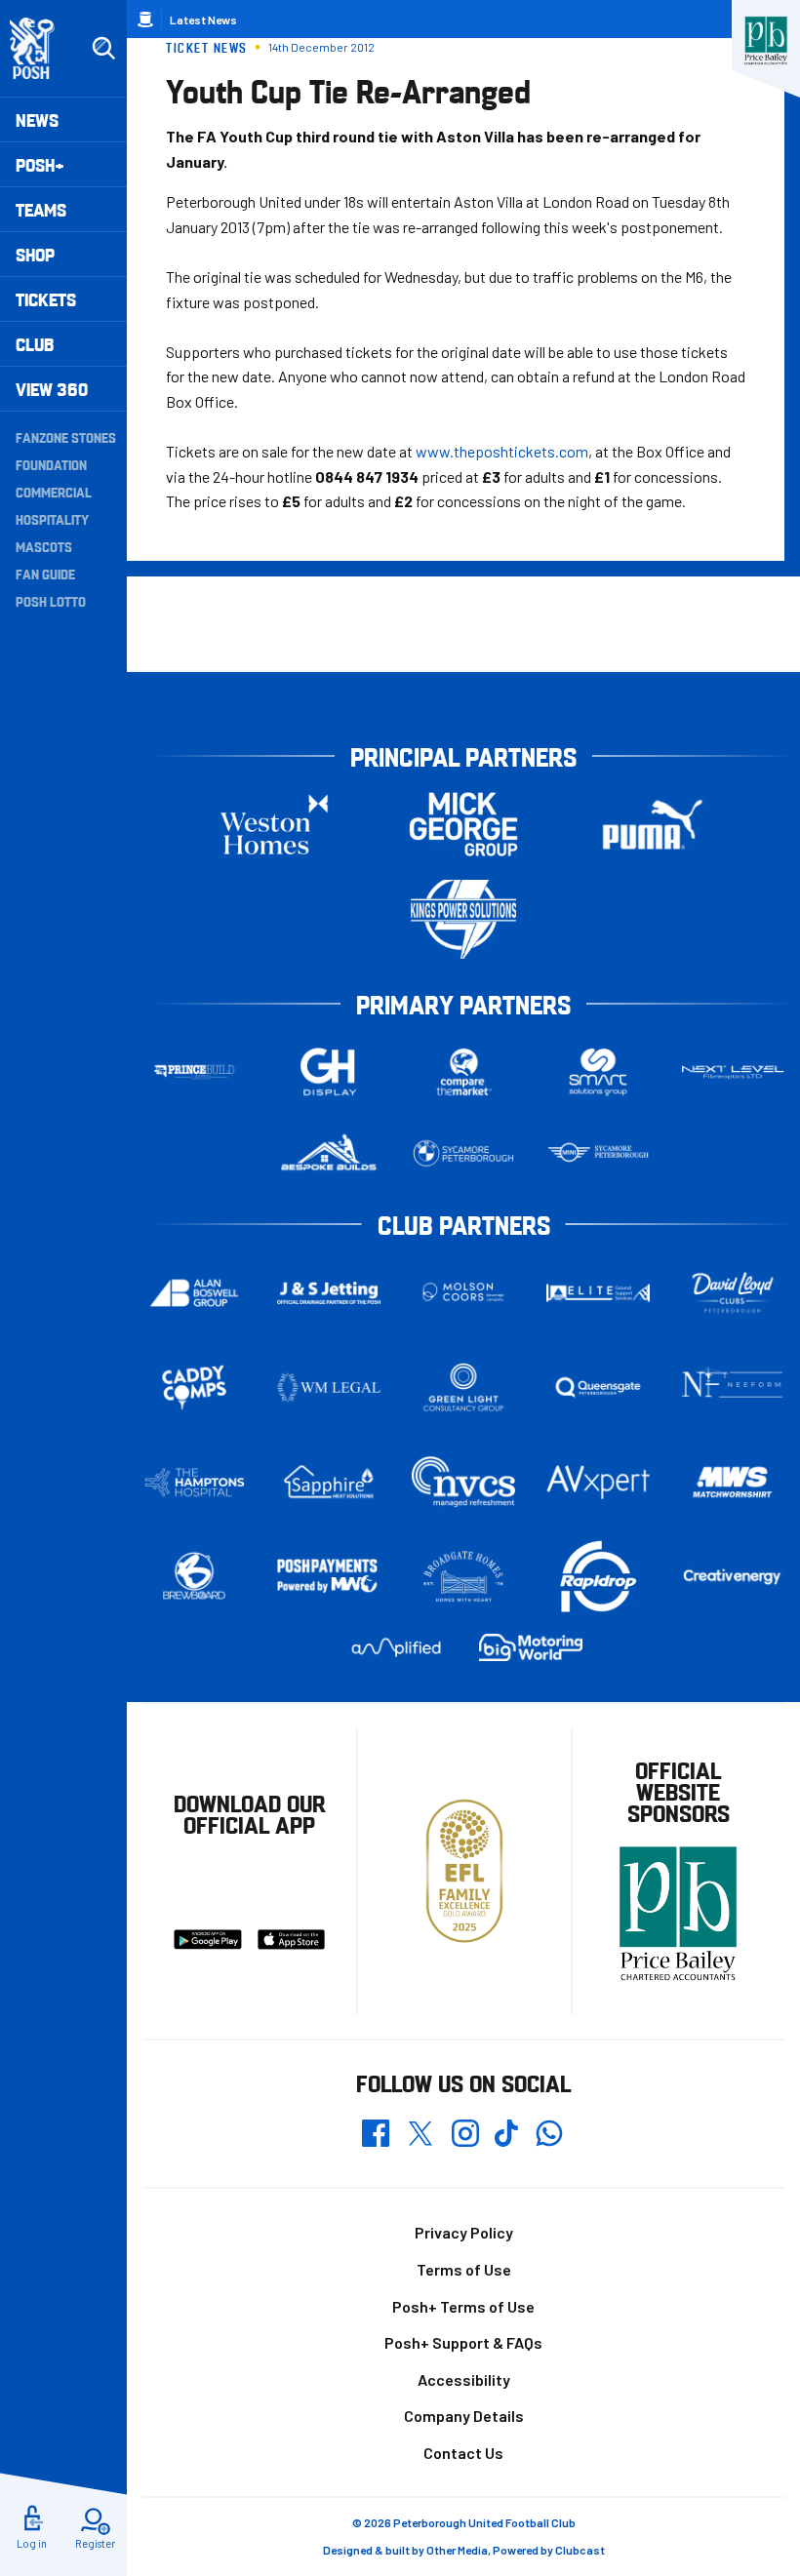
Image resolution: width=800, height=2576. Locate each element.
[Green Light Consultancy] (463, 1387)
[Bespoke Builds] (329, 1153)
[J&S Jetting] (329, 1293)
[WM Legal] (329, 1387)
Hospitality (52, 519)
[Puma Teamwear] (653, 825)
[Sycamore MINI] (598, 1153)
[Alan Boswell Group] (194, 1293)
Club (35, 344)
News (37, 119)
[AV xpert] (598, 1483)
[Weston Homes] (274, 825)
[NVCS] (463, 1482)
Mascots (44, 546)
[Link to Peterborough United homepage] (40, 48)
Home (145, 20)
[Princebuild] (194, 1072)
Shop (35, 254)
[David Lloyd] (733, 1293)
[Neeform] (733, 1387)
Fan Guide (45, 574)
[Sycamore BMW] (463, 1153)
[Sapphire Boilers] (329, 1482)
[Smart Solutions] (598, 1072)
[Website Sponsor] (766, 41)
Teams (41, 209)
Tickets (46, 299)
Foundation (51, 464)
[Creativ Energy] (733, 1577)
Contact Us (463, 2453)
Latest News (203, 20)
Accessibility (464, 2379)
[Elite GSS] (598, 1293)
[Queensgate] (598, 1387)
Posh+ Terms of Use (463, 2306)
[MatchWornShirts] (733, 1483)
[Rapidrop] (598, 1577)
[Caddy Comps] (194, 1387)
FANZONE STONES (66, 437)
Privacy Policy (464, 2232)
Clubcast (580, 2550)
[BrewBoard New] (194, 1577)
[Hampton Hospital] (194, 1482)
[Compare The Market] (463, 1072)
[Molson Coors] (463, 1293)
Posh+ (40, 164)
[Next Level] (733, 1072)
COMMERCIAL (54, 492)
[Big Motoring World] (531, 1647)
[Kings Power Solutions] (463, 919)
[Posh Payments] (329, 1577)
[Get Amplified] (396, 1647)
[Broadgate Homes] (463, 1577)
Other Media (457, 2550)
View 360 (52, 389)
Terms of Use (464, 2269)
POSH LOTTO (51, 601)
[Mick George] (463, 825)
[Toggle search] (103, 49)
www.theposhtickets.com (502, 451)
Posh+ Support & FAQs (463, 2342)
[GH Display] (329, 1072)
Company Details (464, 2416)
